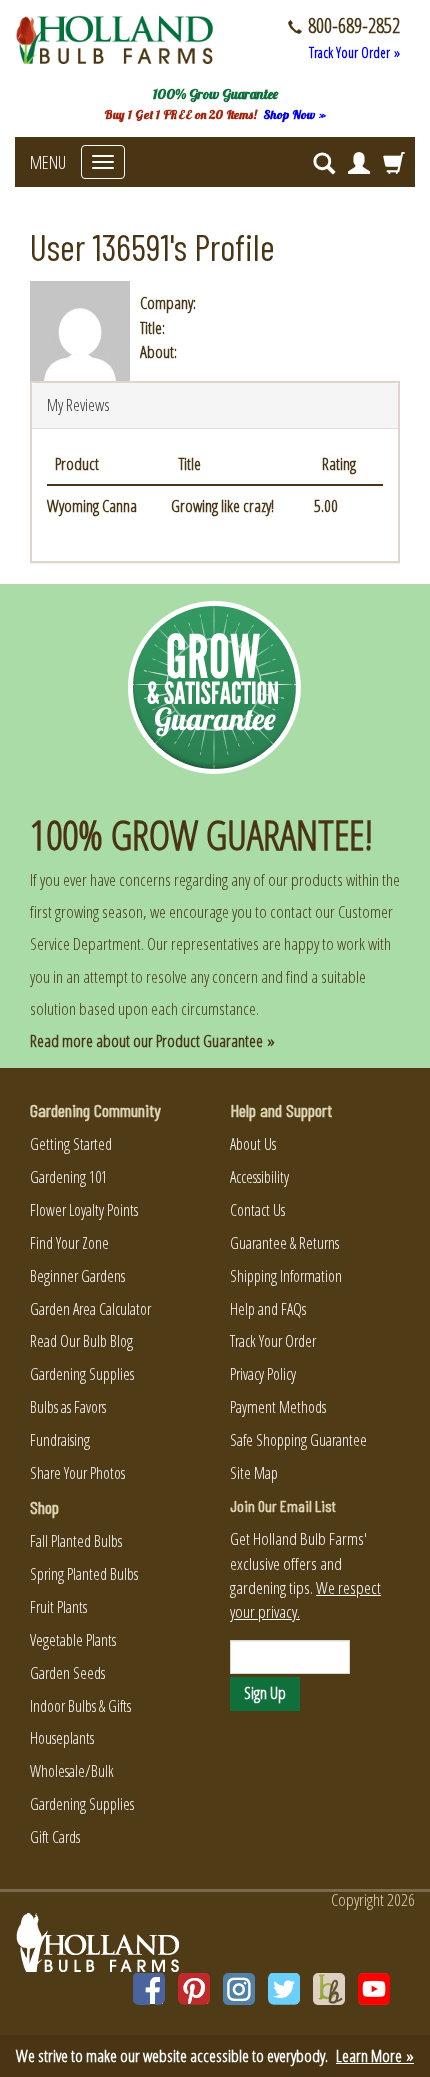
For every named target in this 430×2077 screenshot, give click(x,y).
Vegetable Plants (73, 1640)
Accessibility (259, 1177)
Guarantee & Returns (284, 1243)
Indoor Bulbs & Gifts (80, 1706)
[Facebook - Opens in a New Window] (149, 1989)
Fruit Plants (58, 1607)
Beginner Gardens (77, 1276)
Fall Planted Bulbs (76, 1541)
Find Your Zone (69, 1243)
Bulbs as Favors (68, 1407)
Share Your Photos (77, 1473)
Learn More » (375, 2055)
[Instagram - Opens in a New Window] (239, 1989)
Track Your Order (273, 1341)
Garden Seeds (67, 1673)
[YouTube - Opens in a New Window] (374, 1989)
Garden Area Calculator (90, 1309)
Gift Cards (55, 1837)
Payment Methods (278, 1407)
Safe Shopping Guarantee (298, 1440)
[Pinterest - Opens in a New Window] (194, 1989)
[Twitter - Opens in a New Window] (284, 1989)
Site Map (254, 1473)
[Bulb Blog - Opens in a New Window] (329, 1989)
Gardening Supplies (82, 1374)
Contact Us (257, 1210)
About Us (253, 1144)
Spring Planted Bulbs (84, 1574)
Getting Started (71, 1144)
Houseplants (62, 1738)
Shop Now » (294, 114)
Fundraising (60, 1440)
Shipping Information (286, 1276)
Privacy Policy (263, 1374)
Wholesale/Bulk (72, 1771)
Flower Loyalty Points (84, 1210)
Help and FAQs (268, 1309)
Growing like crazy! (222, 505)
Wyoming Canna (92, 505)
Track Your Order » (354, 52)
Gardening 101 (68, 1177)
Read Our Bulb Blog (81, 1341)
